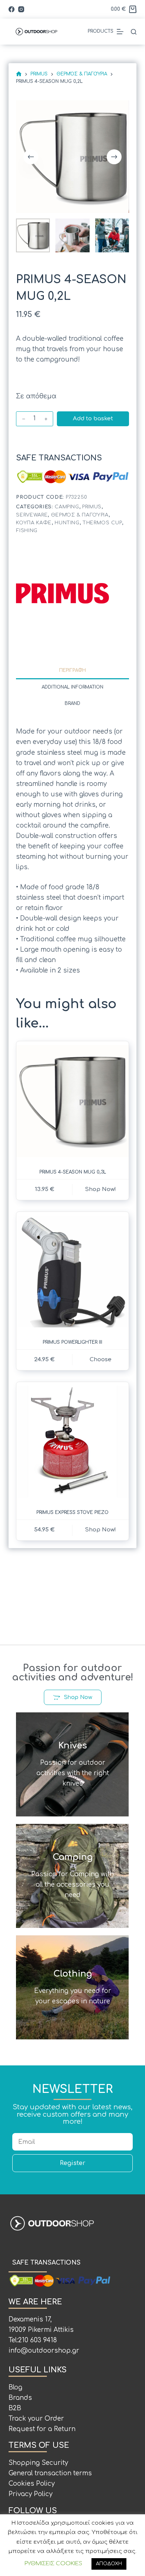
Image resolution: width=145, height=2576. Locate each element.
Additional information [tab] (72, 687)
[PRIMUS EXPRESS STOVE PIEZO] (72, 1442)
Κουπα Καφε (34, 523)
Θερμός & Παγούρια (80, 515)
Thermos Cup (102, 523)
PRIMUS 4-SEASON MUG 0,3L (73, 1172)
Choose (101, 1360)
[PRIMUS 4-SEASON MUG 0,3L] (72, 1101)
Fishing (27, 531)
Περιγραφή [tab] (72, 670)
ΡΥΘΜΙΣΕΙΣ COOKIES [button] (53, 2564)
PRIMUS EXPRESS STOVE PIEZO (72, 1512)
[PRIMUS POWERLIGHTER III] (72, 1271)
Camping (67, 507)
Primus (92, 507)
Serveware (32, 515)
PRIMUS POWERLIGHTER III (72, 1342)
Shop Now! (101, 1530)
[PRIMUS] (62, 593)
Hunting (67, 523)
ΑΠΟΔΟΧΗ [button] (109, 2564)
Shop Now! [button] (101, 1189)
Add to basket (93, 419)
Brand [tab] (72, 703)
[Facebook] (12, 9)
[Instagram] (21, 9)
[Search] (134, 32)
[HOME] (19, 74)
